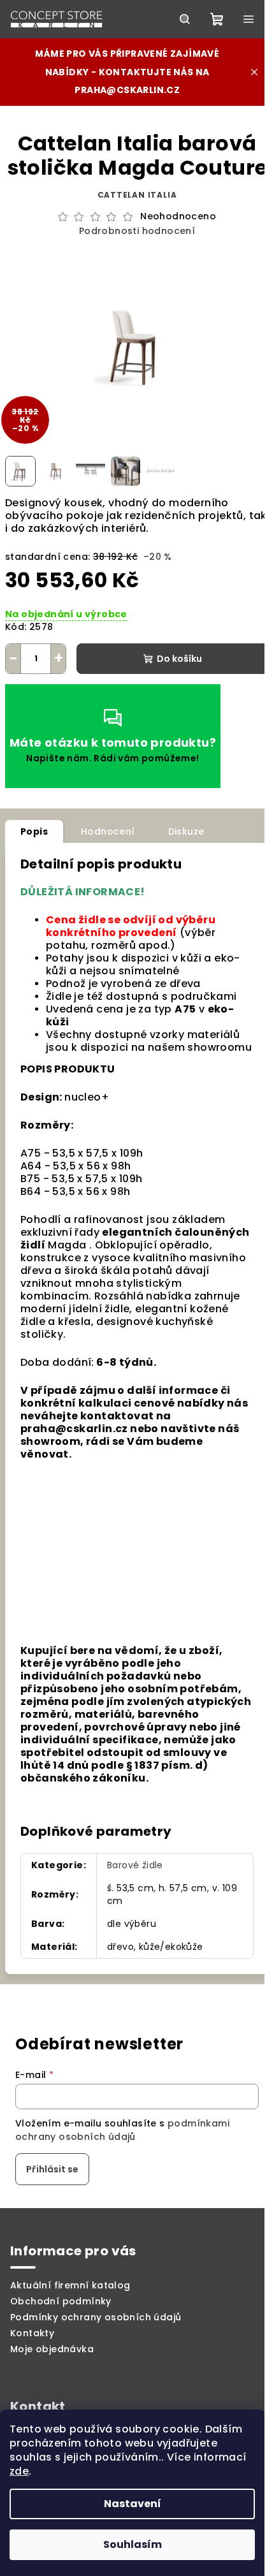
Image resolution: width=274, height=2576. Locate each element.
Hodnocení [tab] (108, 831)
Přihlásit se (52, 2169)
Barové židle (135, 1865)
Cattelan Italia (137, 195)
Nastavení (133, 2504)
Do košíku (179, 659)
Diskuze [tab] (186, 831)
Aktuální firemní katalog (70, 2285)
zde (19, 2471)
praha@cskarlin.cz (127, 90)
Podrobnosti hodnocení (137, 231)
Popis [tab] (34, 831)
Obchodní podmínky (61, 2301)
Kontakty (32, 2333)
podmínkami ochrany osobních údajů (122, 2130)
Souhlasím (133, 2544)
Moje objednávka (52, 2349)
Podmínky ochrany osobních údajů (96, 2317)
